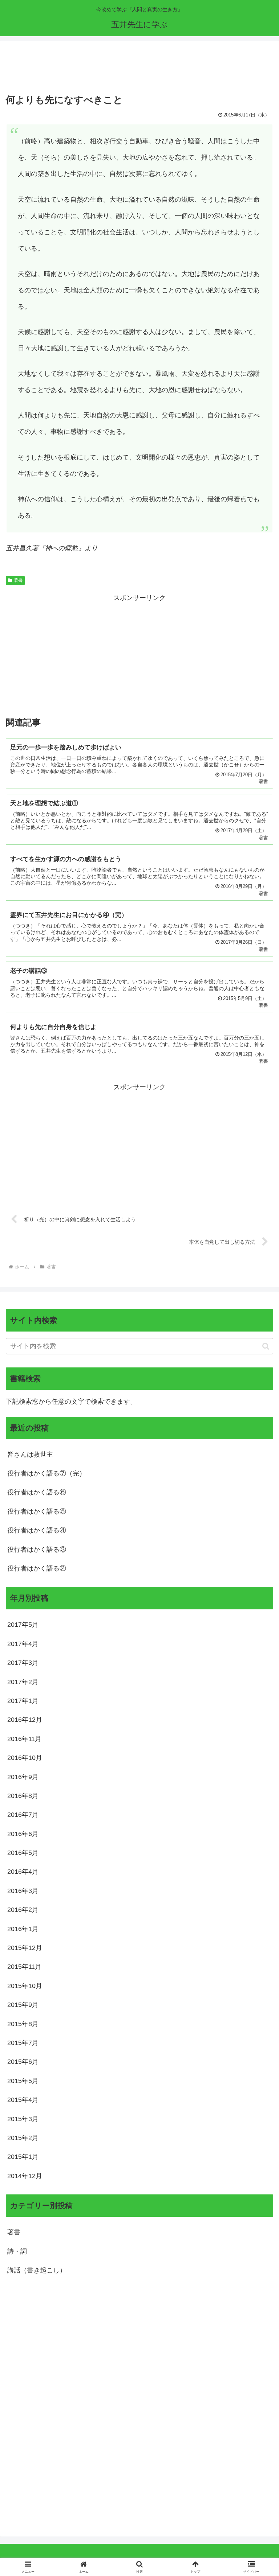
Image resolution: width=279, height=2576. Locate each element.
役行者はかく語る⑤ (37, 1511)
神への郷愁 (61, 548)
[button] (266, 1346)
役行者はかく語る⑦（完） (46, 1473)
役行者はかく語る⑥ (37, 1492)
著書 (18, 580)
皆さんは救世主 (30, 1454)
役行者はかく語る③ (37, 1550)
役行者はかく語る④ (37, 1530)
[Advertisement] (139, 69)
